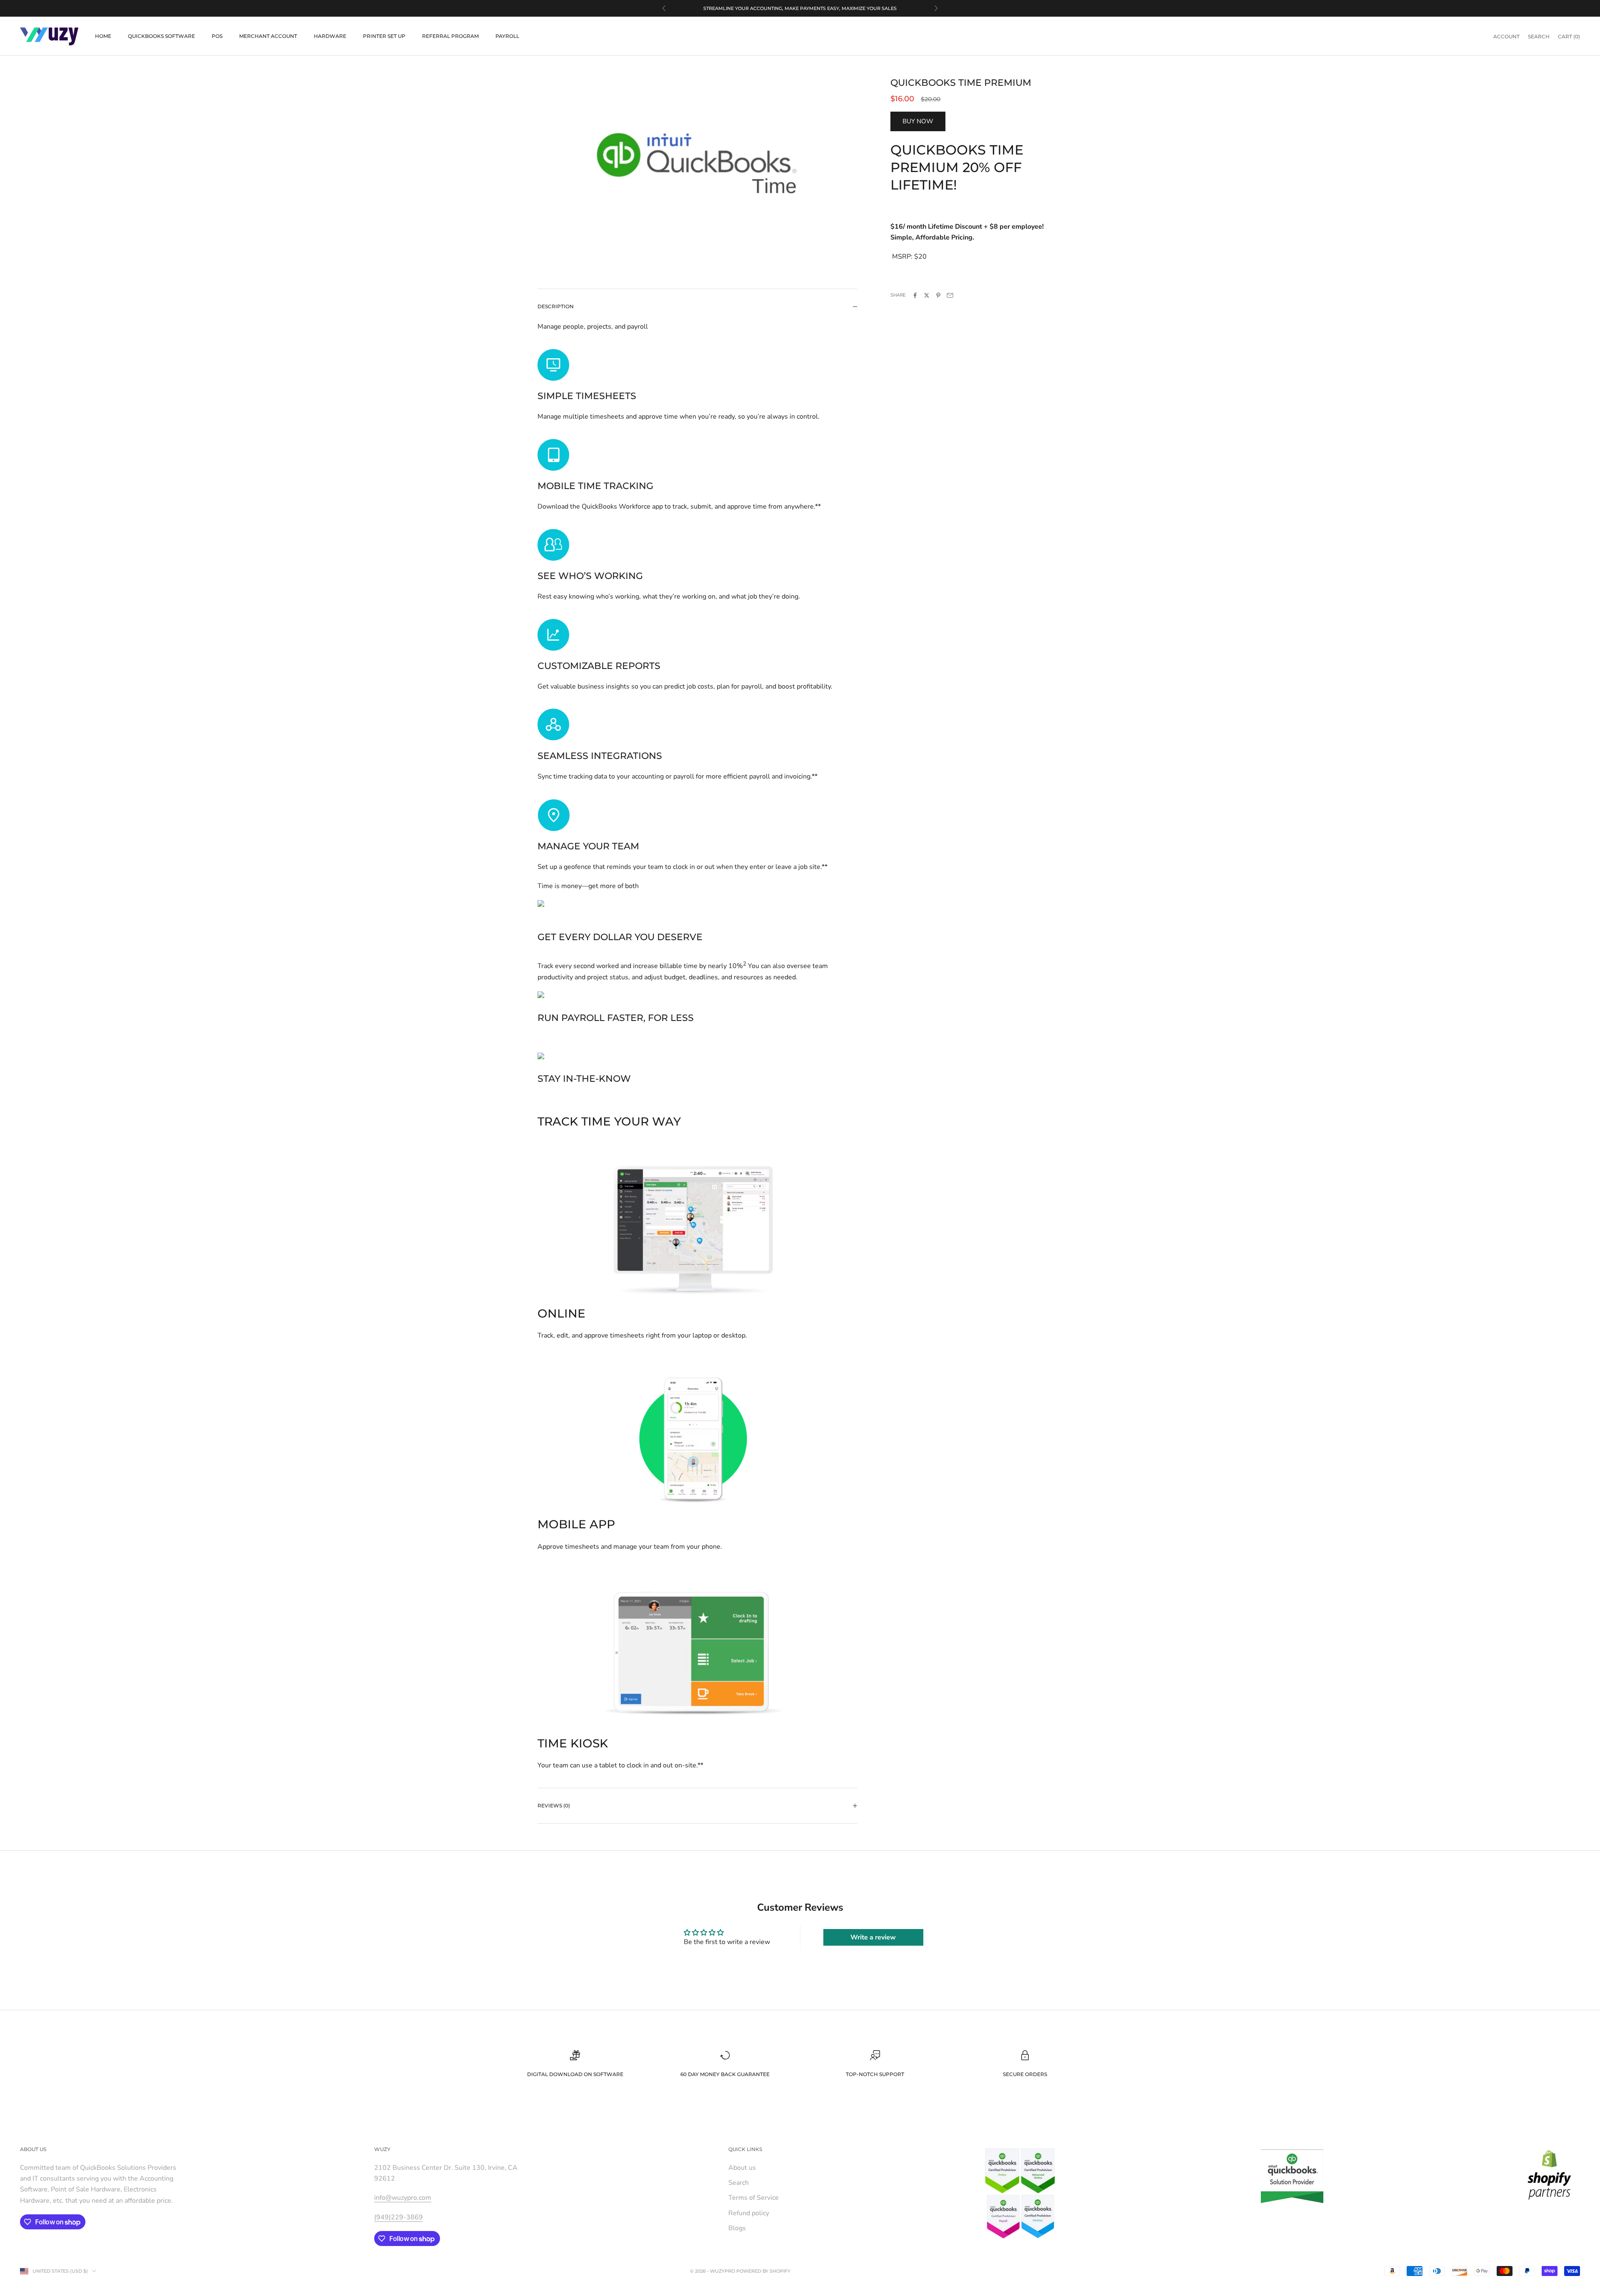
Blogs (737, 2228)
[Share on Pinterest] (938, 295)
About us (742, 2168)
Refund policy (749, 2213)
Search (739, 2183)
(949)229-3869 (399, 2217)
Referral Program (450, 36)
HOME (103, 36)
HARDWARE (330, 36)
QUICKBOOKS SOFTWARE (161, 36)
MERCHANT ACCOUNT (268, 36)
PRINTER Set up (384, 36)
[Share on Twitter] (927, 295)
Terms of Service (754, 2198)
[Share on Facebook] (915, 295)
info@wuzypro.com (403, 2198)
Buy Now (918, 122)
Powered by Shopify (763, 2271)
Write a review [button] (873, 1937)
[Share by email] (950, 295)
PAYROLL (507, 36)
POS (217, 36)
